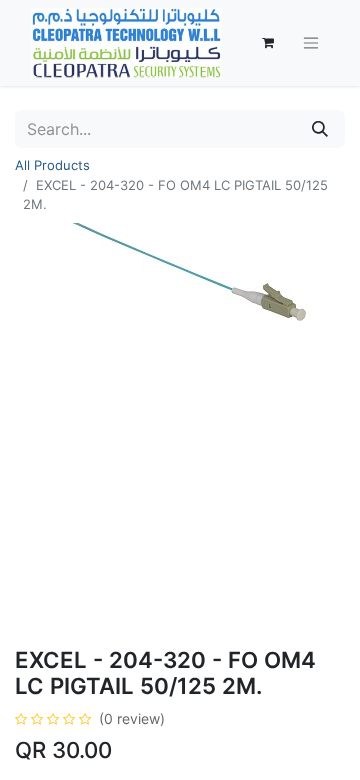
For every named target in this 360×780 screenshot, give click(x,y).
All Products (52, 165)
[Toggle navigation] (311, 43)
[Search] (320, 129)
